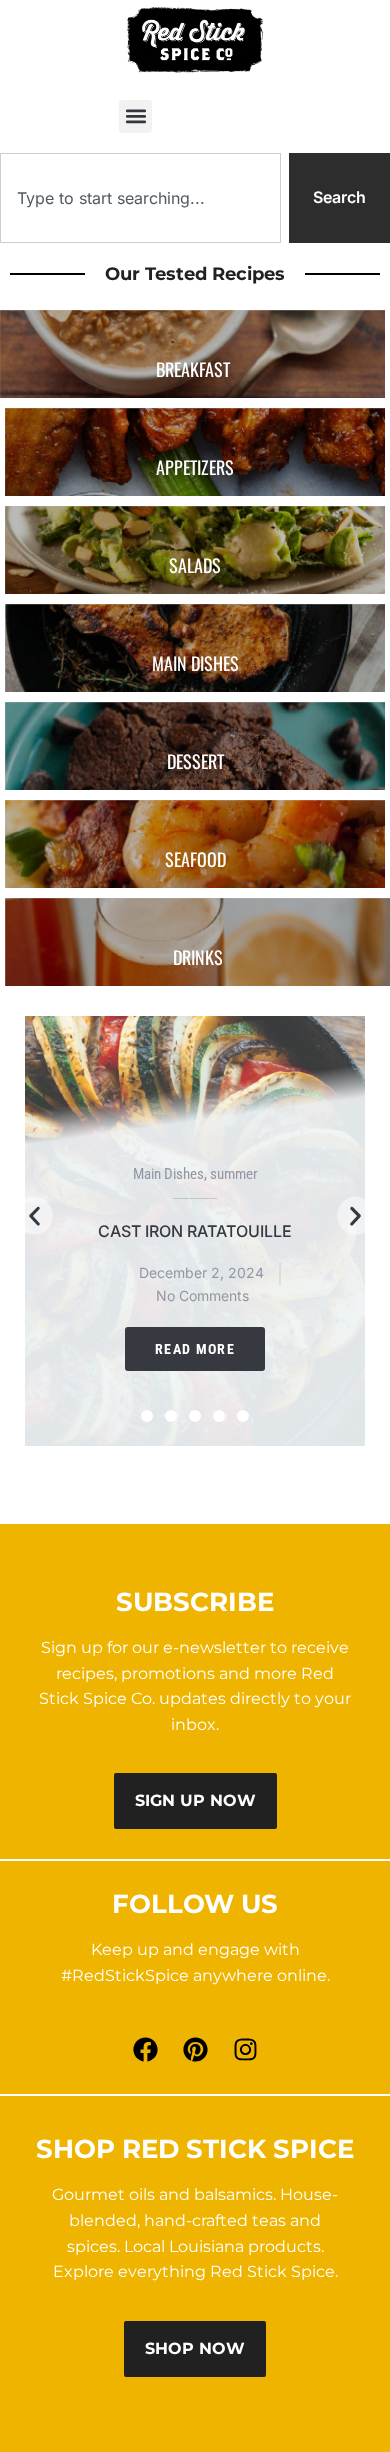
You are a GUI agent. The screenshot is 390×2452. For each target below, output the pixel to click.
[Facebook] (145, 2049)
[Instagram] (245, 2049)
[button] (135, 116)
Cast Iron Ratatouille (195, 1231)
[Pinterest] (195, 2049)
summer (234, 1174)
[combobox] (140, 198)
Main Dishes (168, 1174)
